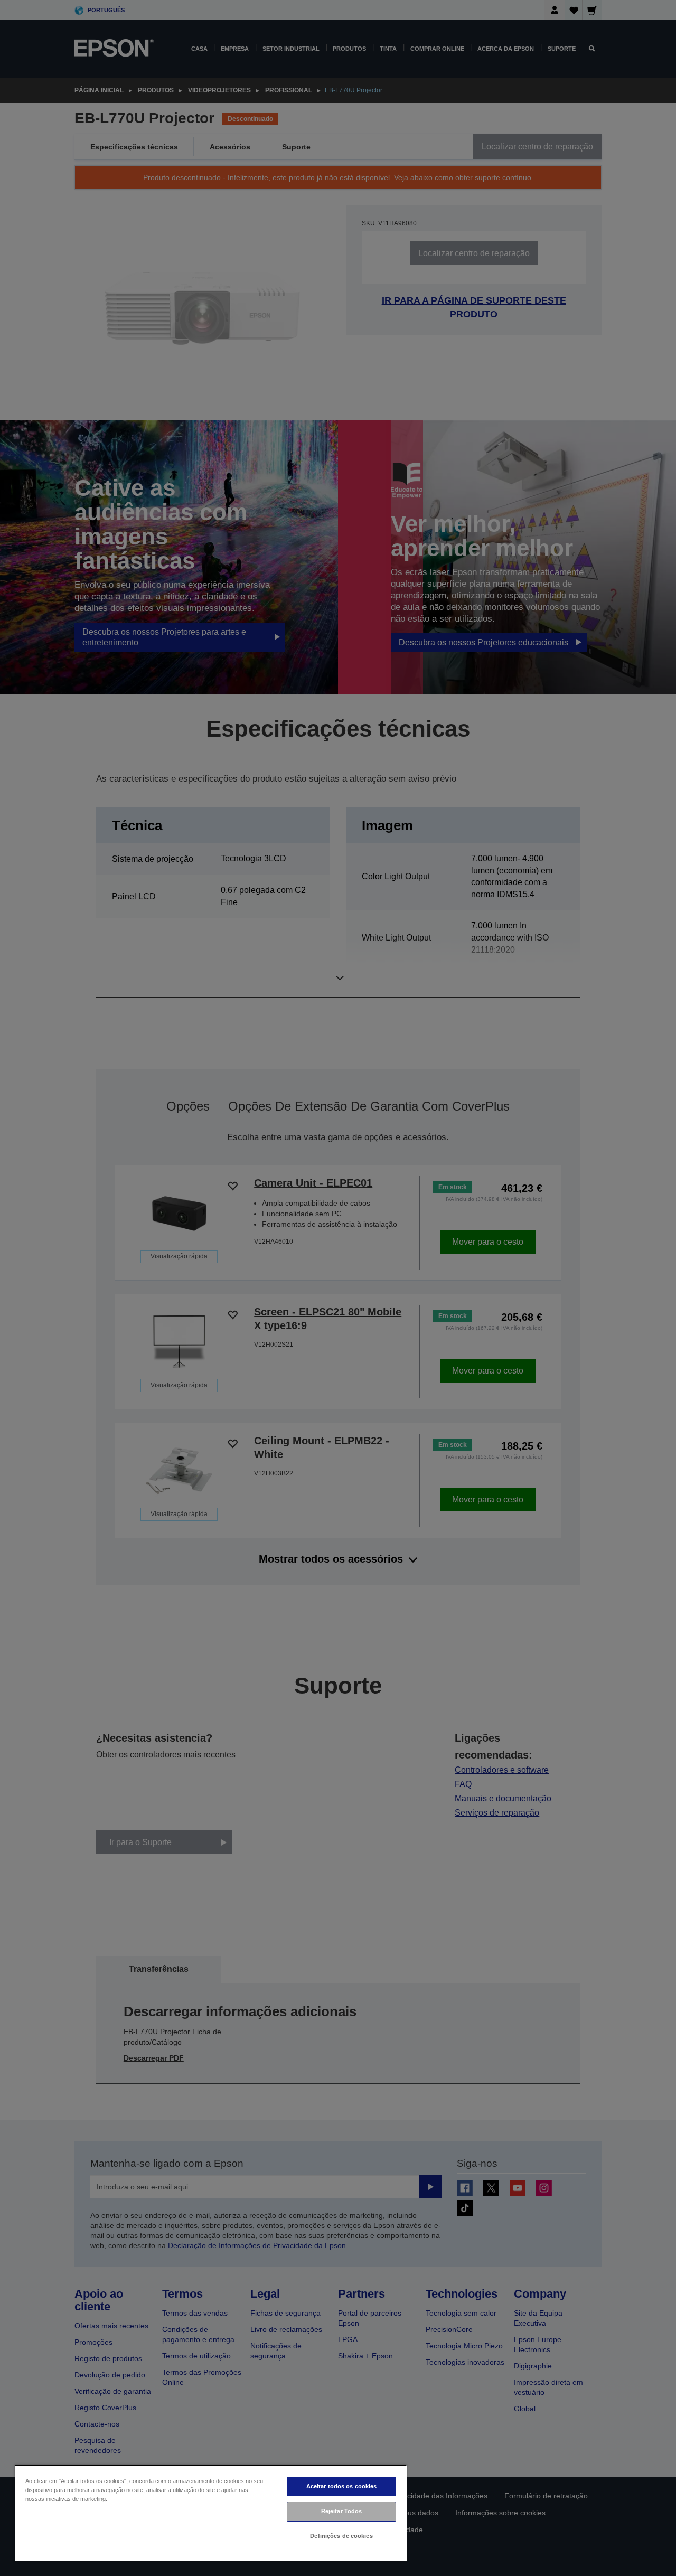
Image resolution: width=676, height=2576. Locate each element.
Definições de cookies (341, 2536)
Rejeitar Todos (342, 2511)
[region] (211, 2513)
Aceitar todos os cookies (342, 2486)
